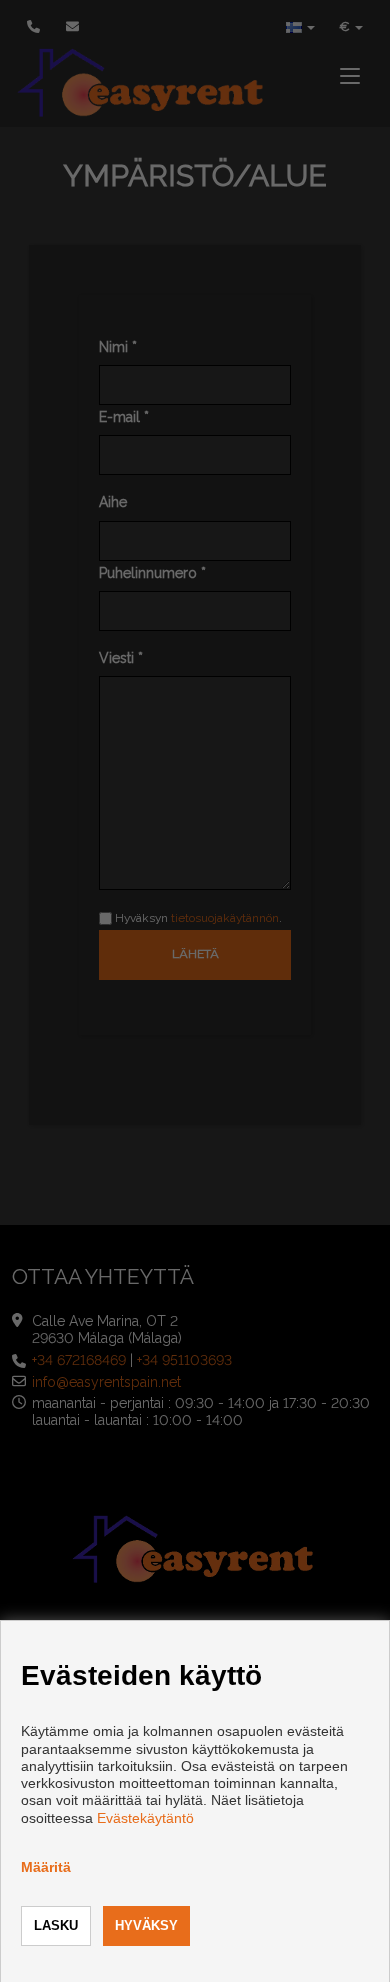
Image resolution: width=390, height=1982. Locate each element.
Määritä (46, 1867)
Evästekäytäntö (145, 1818)
